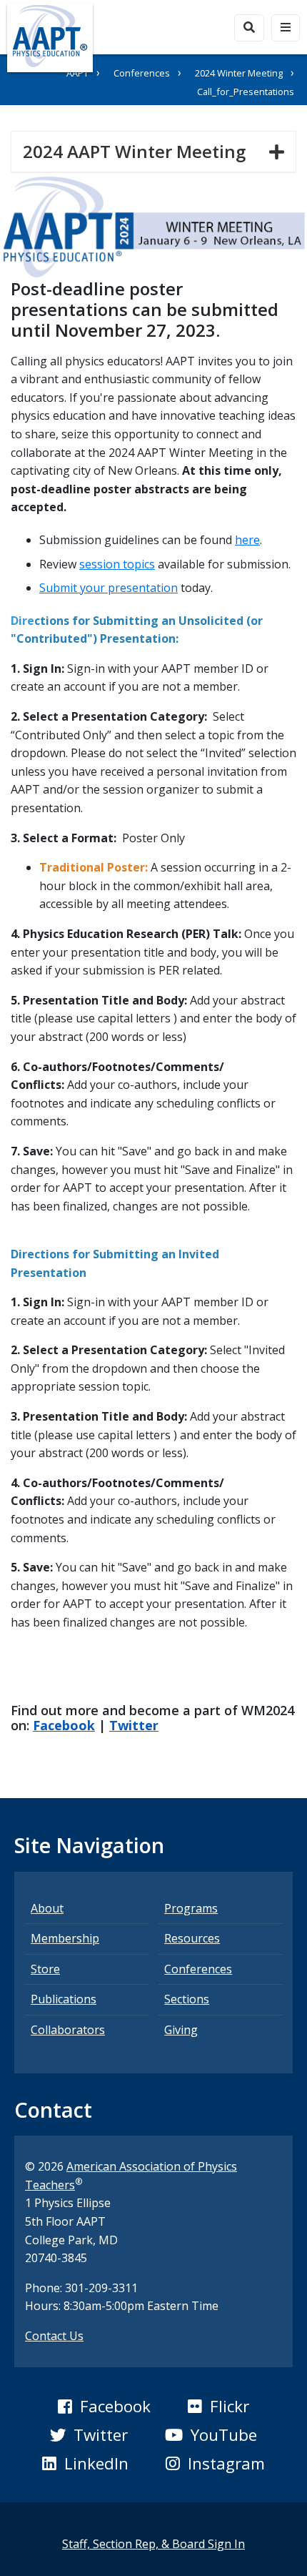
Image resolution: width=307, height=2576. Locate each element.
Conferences (142, 73)
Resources (192, 1938)
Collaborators (68, 2030)
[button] (104, 2407)
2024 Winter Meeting (239, 73)
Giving (181, 2030)
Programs (191, 1908)
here (247, 540)
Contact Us (54, 2336)
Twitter (134, 1725)
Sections (187, 1999)
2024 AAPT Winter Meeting (140, 151)
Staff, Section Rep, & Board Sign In (153, 2544)
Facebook (64, 1725)
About (47, 1908)
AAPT (77, 73)
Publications (64, 1999)
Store (45, 1969)
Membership (65, 1938)
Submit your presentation (109, 588)
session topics (117, 564)
